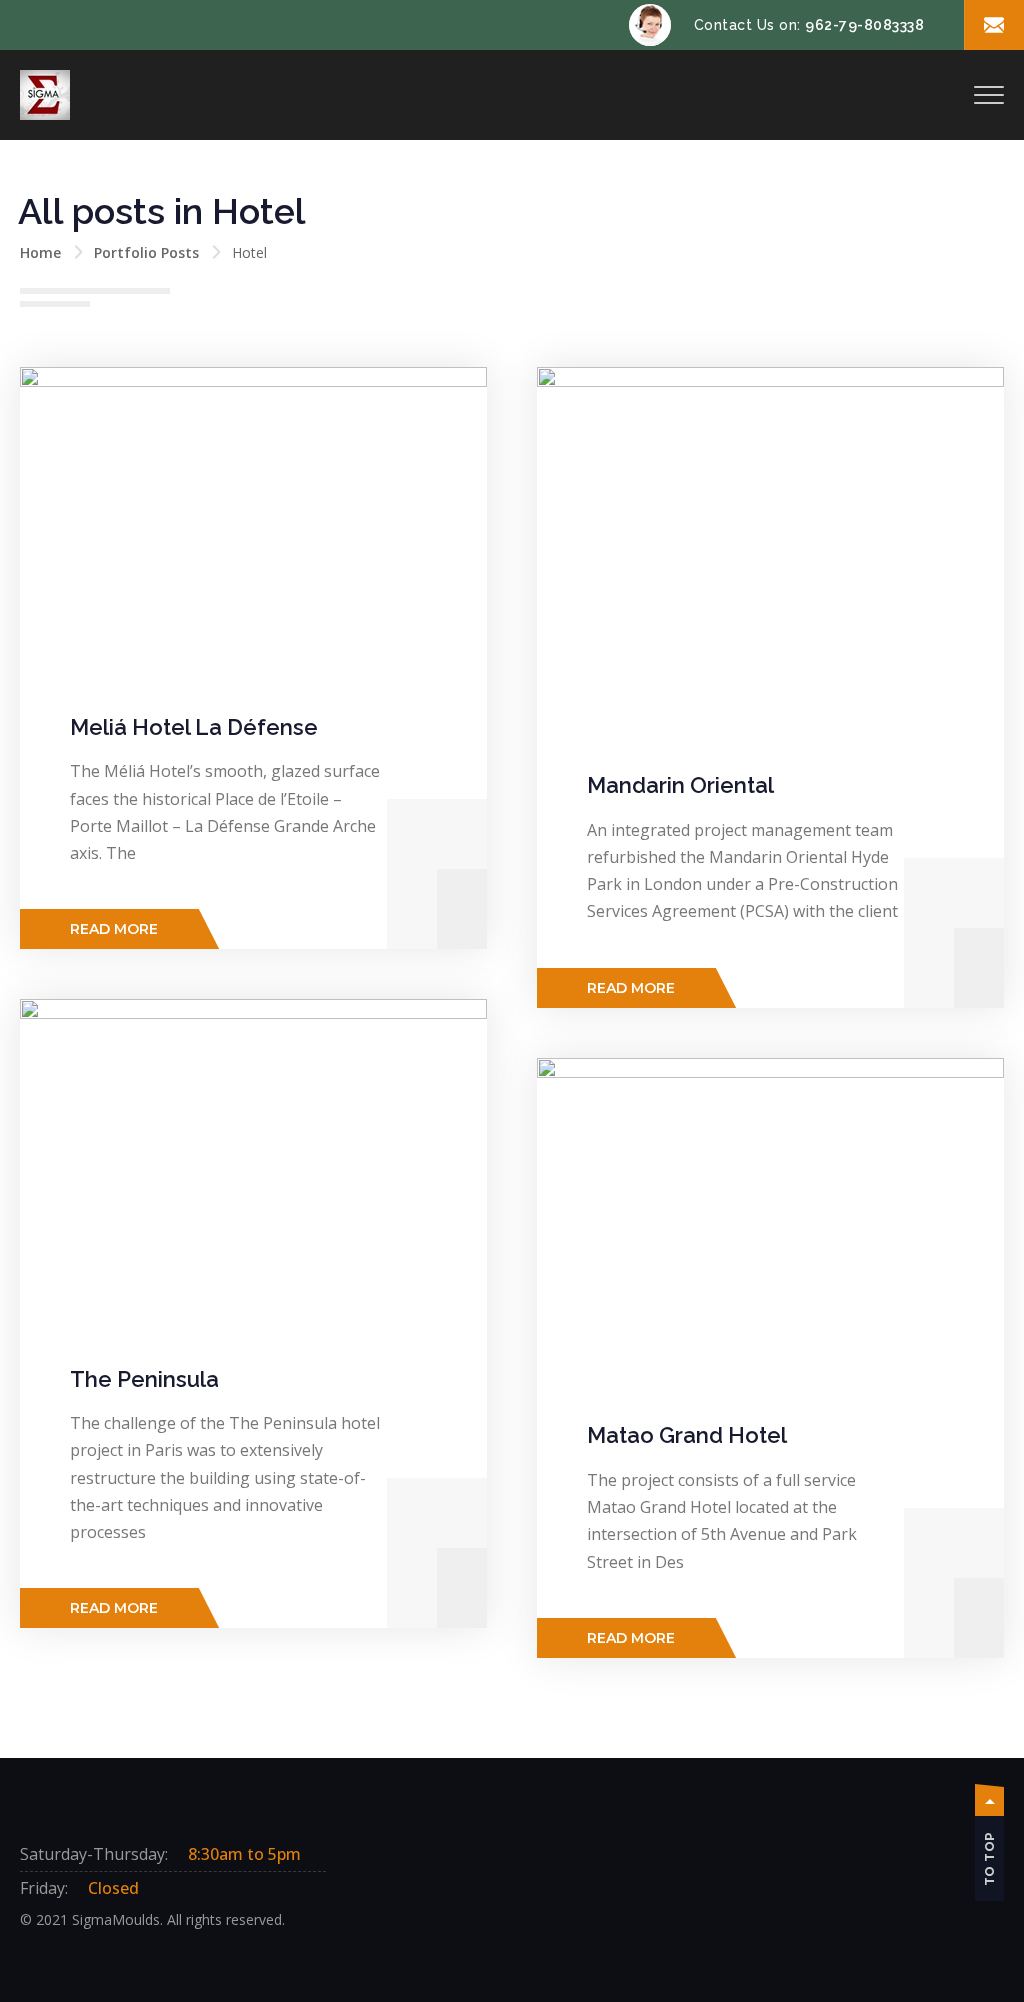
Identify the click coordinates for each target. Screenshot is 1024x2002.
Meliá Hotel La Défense (194, 727)
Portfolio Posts (146, 252)
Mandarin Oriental (680, 785)
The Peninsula (144, 1379)
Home (40, 252)
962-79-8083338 (864, 25)
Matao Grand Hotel (687, 1435)
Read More (114, 929)
